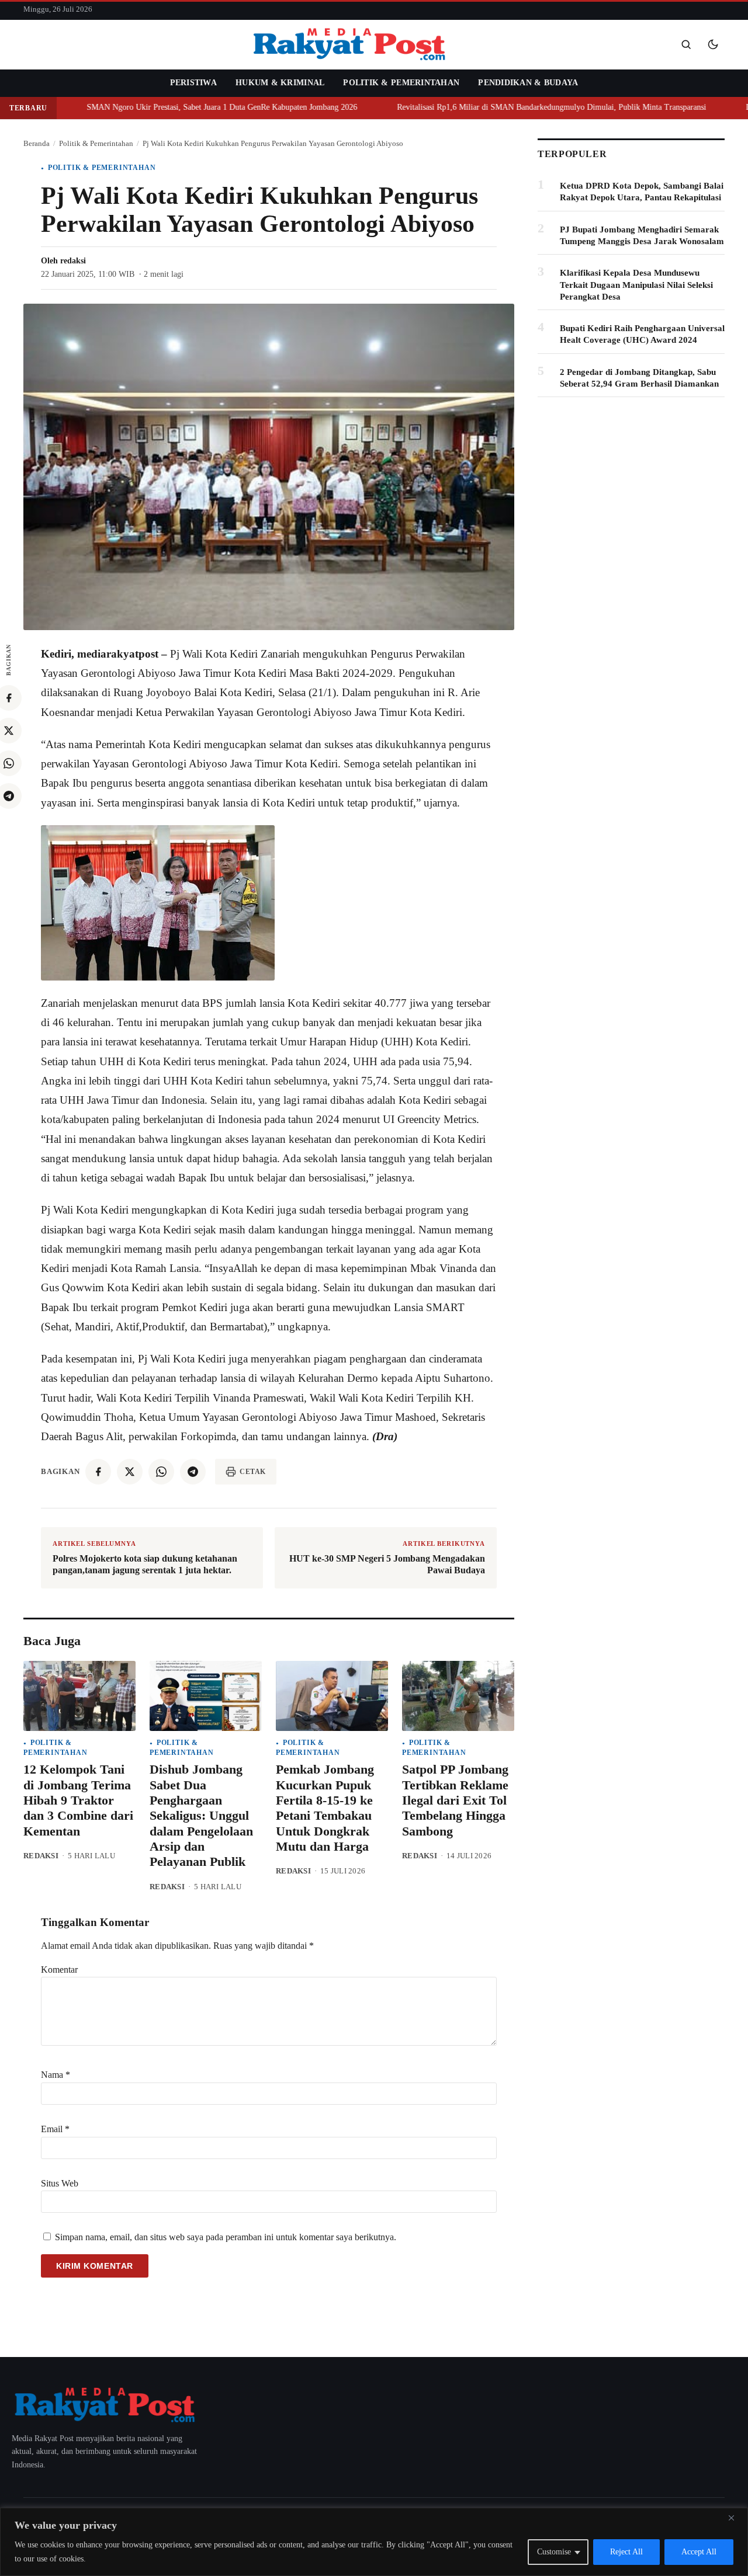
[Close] (736, 2518)
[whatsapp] (161, 1472)
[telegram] (193, 1472)
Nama (56, 2075)
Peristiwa (193, 83)
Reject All (626, 2552)
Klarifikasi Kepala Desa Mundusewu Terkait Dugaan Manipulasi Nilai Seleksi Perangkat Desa (636, 285)
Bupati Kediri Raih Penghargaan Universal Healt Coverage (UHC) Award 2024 (642, 334)
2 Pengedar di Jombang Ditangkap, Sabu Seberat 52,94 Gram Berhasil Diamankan (639, 378)
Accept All (699, 2552)
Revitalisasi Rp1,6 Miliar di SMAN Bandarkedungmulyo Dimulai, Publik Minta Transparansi (507, 107)
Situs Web (60, 2183)
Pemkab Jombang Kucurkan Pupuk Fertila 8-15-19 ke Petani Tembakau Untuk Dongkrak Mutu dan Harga (325, 1808)
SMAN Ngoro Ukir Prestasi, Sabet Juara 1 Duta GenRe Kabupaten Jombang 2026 (177, 107)
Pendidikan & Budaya (528, 83)
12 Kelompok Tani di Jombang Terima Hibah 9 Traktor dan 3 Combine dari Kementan (78, 1800)
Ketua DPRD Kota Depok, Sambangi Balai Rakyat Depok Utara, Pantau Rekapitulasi (642, 192)
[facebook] (98, 1472)
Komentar (59, 1970)
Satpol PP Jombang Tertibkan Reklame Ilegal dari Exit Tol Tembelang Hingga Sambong (455, 1800)
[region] (374, 2542)
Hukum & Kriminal (280, 83)
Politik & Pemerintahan (401, 83)
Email (55, 2129)
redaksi (73, 261)
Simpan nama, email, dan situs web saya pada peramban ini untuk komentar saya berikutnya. (226, 2237)
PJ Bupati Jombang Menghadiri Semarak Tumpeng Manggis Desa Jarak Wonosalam (642, 235)
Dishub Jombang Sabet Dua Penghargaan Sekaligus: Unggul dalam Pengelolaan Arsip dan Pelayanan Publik (201, 1815)
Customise (554, 2552)
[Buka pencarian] (686, 44)
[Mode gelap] (713, 44)
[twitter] (130, 1472)
